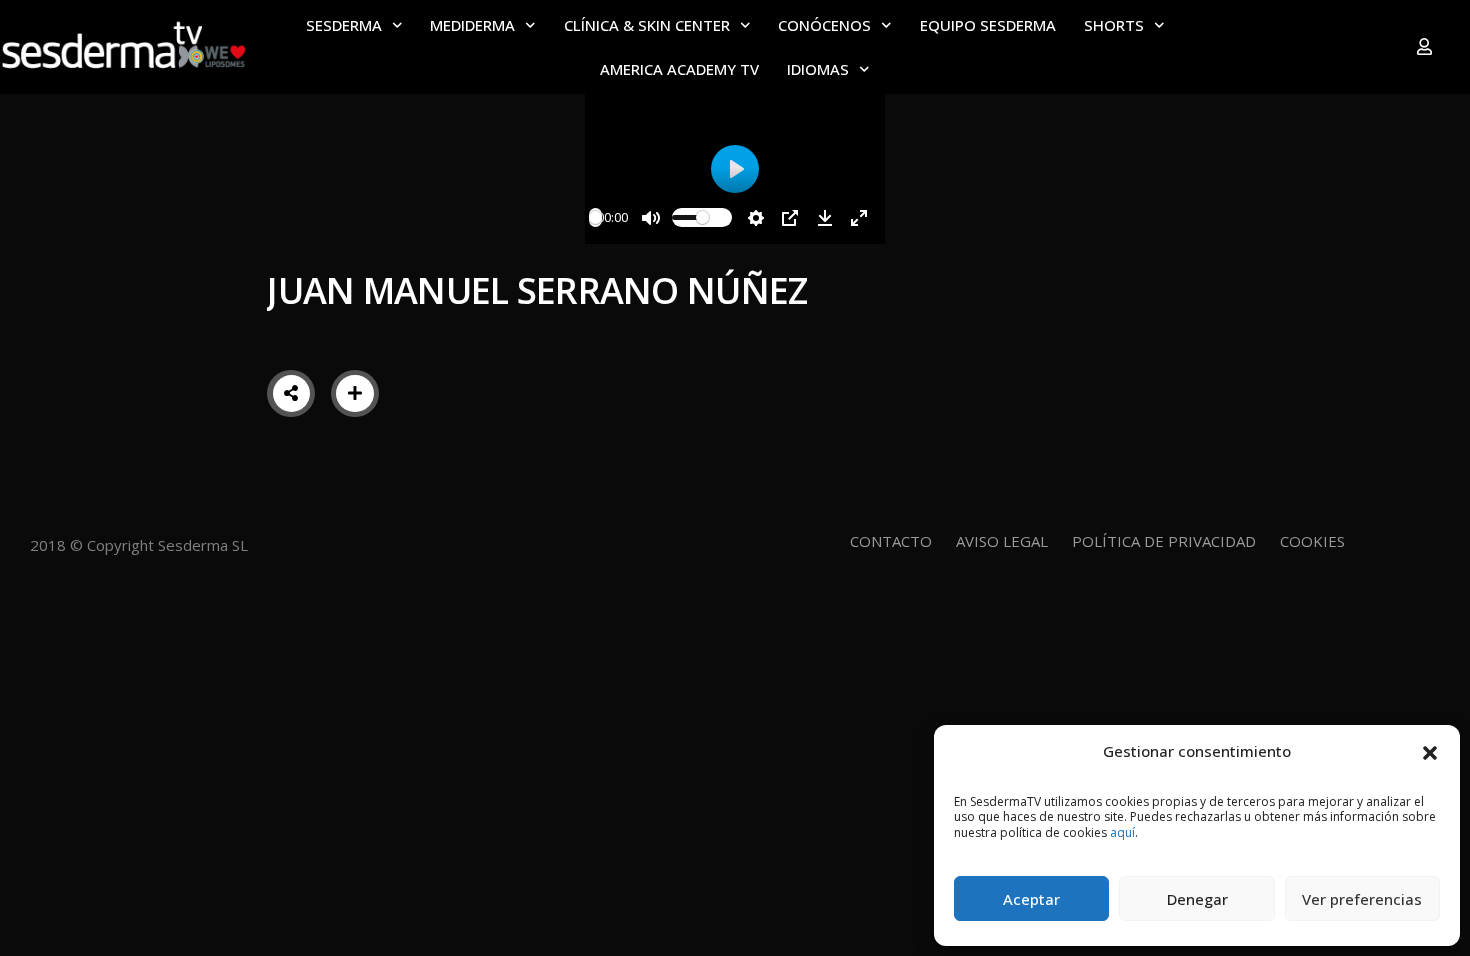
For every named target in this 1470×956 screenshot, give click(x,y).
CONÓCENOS (824, 25)
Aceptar (1031, 899)
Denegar (1197, 899)
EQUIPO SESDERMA (988, 25)
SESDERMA (344, 25)
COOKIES (1312, 541)
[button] (1430, 751)
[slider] (595, 217)
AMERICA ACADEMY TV (679, 69)
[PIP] (790, 218)
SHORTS (1114, 25)
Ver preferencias (1362, 899)
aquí (1122, 832)
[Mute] (651, 218)
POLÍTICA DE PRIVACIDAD (1164, 541)
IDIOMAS (818, 69)
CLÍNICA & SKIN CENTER (647, 25)
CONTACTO (891, 541)
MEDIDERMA (472, 25)
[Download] (825, 218)
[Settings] (756, 218)
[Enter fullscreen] (859, 218)
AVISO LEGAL (1002, 541)
